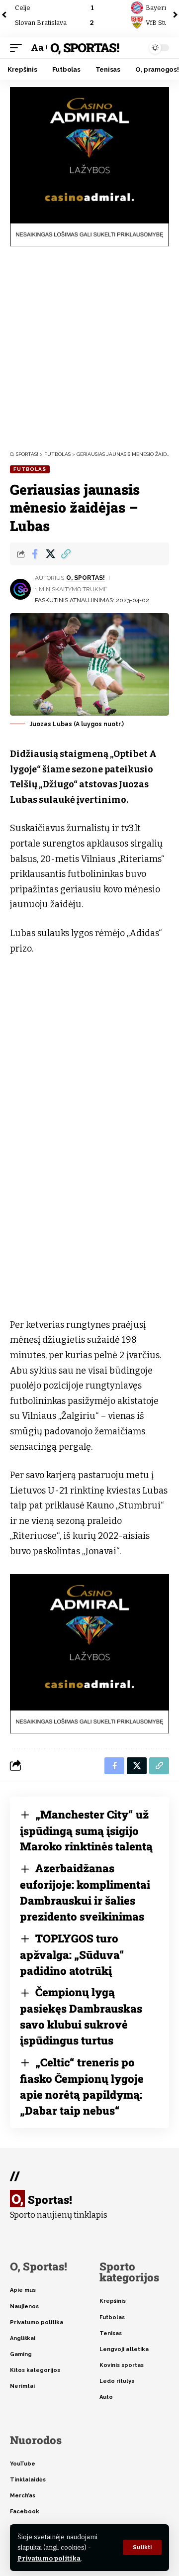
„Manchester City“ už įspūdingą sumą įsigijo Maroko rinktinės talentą (86, 1830)
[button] (142, 2547)
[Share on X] (50, 554)
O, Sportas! (84, 48)
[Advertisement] (89, 348)
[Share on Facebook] (35, 554)
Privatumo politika (49, 2558)
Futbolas (30, 469)
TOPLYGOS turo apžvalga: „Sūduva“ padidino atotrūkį (72, 1954)
